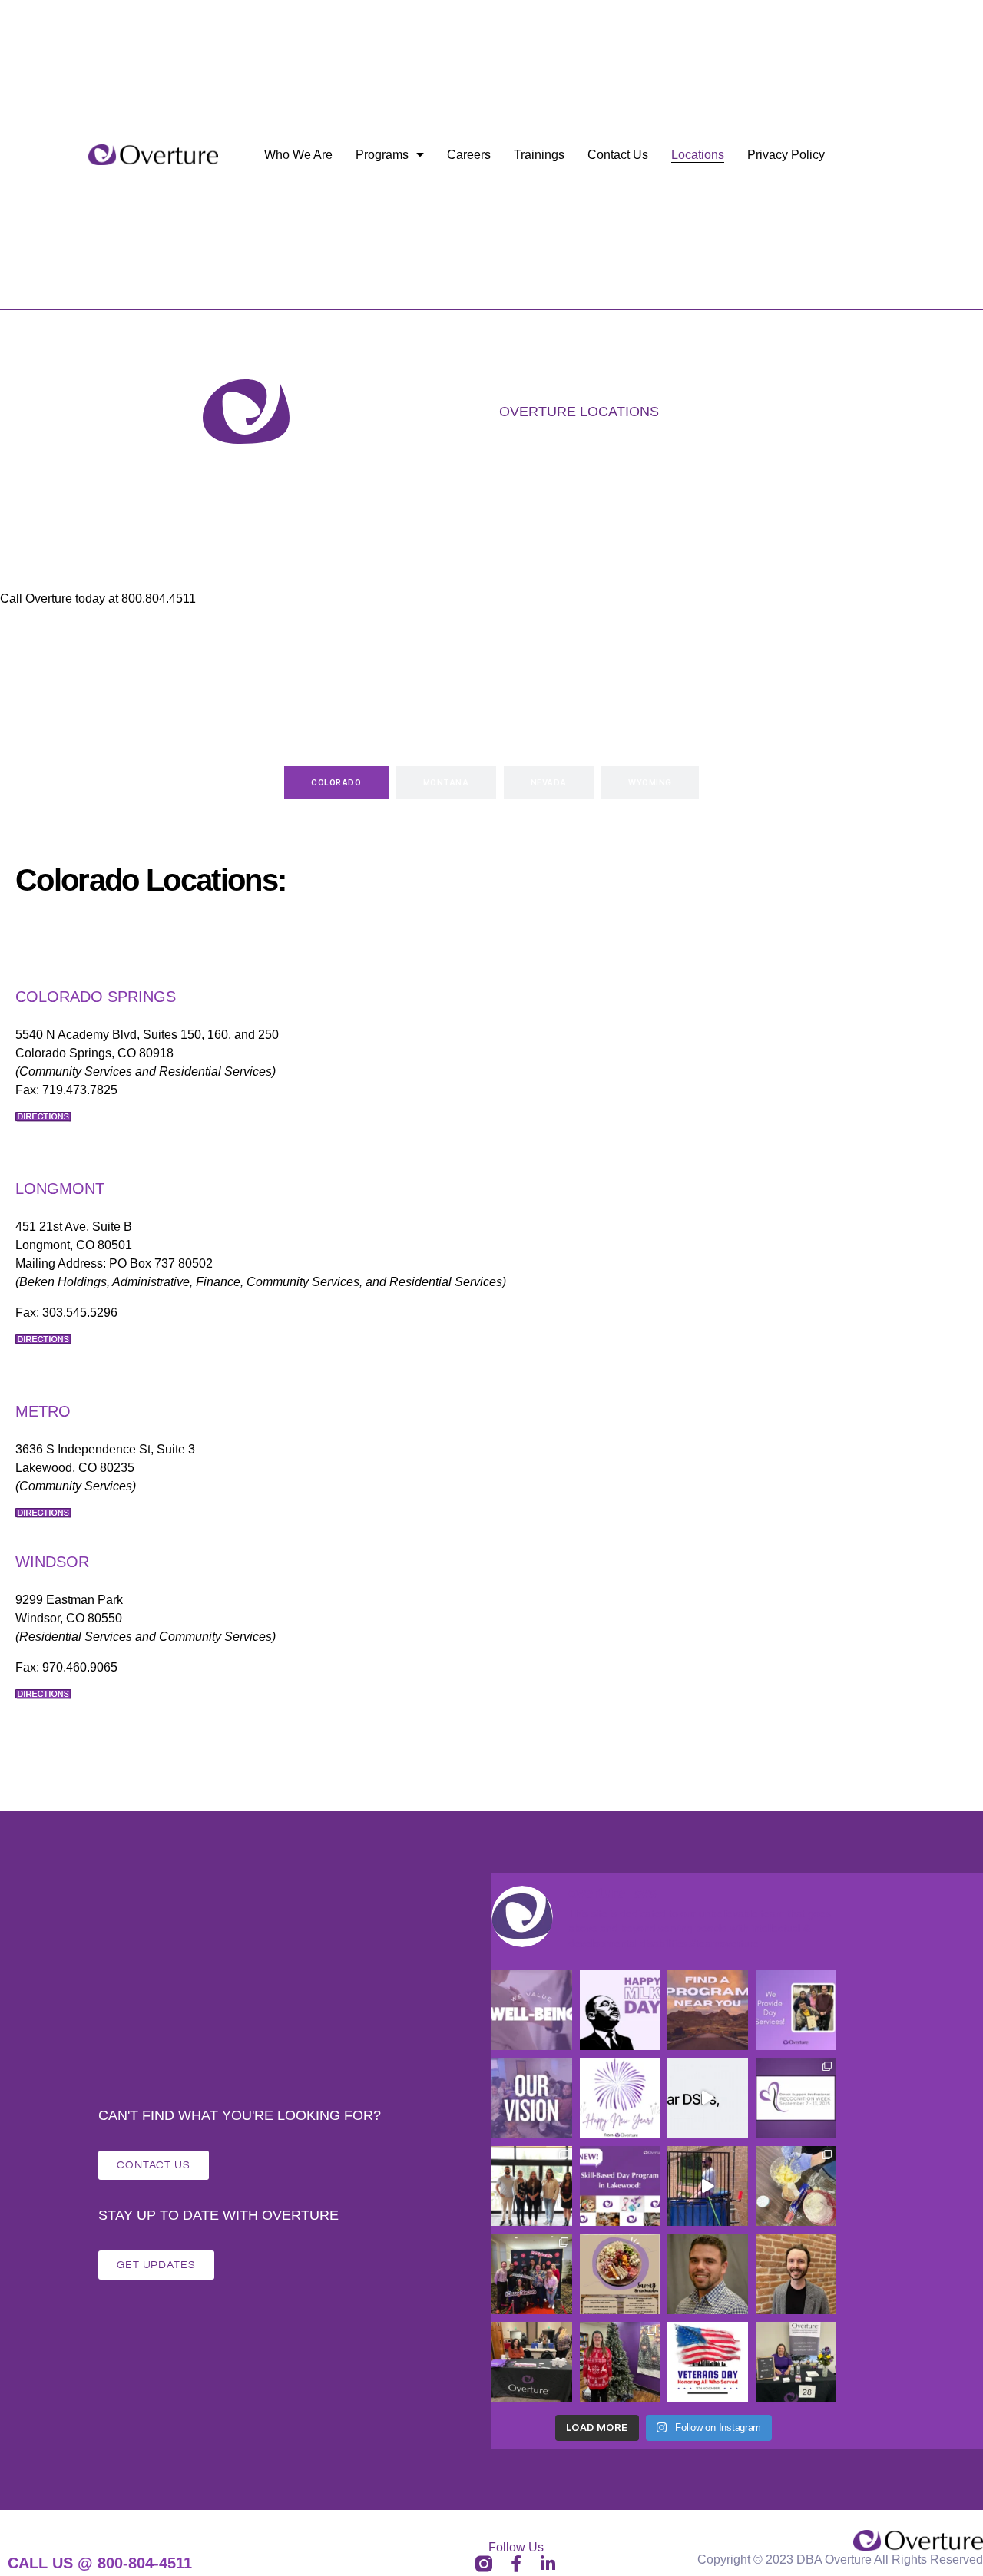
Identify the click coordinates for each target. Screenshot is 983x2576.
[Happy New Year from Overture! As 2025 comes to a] (620, 2098)
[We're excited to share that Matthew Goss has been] (708, 2274)
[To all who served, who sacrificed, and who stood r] (708, 2362)
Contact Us (618, 155)
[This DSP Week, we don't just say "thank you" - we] (708, 2098)
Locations (698, 155)
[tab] (336, 783)
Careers (469, 155)
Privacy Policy (786, 155)
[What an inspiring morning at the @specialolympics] (532, 2274)
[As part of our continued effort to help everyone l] (796, 2011)
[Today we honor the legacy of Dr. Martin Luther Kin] (620, 2011)
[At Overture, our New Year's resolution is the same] (532, 2098)
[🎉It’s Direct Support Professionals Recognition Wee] (796, 2098)
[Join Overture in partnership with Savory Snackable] (620, 2274)
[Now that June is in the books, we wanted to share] (708, 2186)
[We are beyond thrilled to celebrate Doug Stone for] (796, 2274)
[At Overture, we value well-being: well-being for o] (532, 2011)
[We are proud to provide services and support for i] (708, 2011)
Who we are (298, 155)
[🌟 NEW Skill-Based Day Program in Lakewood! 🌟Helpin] (620, 2186)
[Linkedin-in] (548, 2564)
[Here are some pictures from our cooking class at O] (796, 2186)
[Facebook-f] (516, 2564)
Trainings (539, 155)
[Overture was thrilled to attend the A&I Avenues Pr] (796, 2362)
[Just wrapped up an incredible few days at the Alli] (532, 2186)
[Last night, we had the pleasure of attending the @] (532, 2362)
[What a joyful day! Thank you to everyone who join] (620, 2362)
